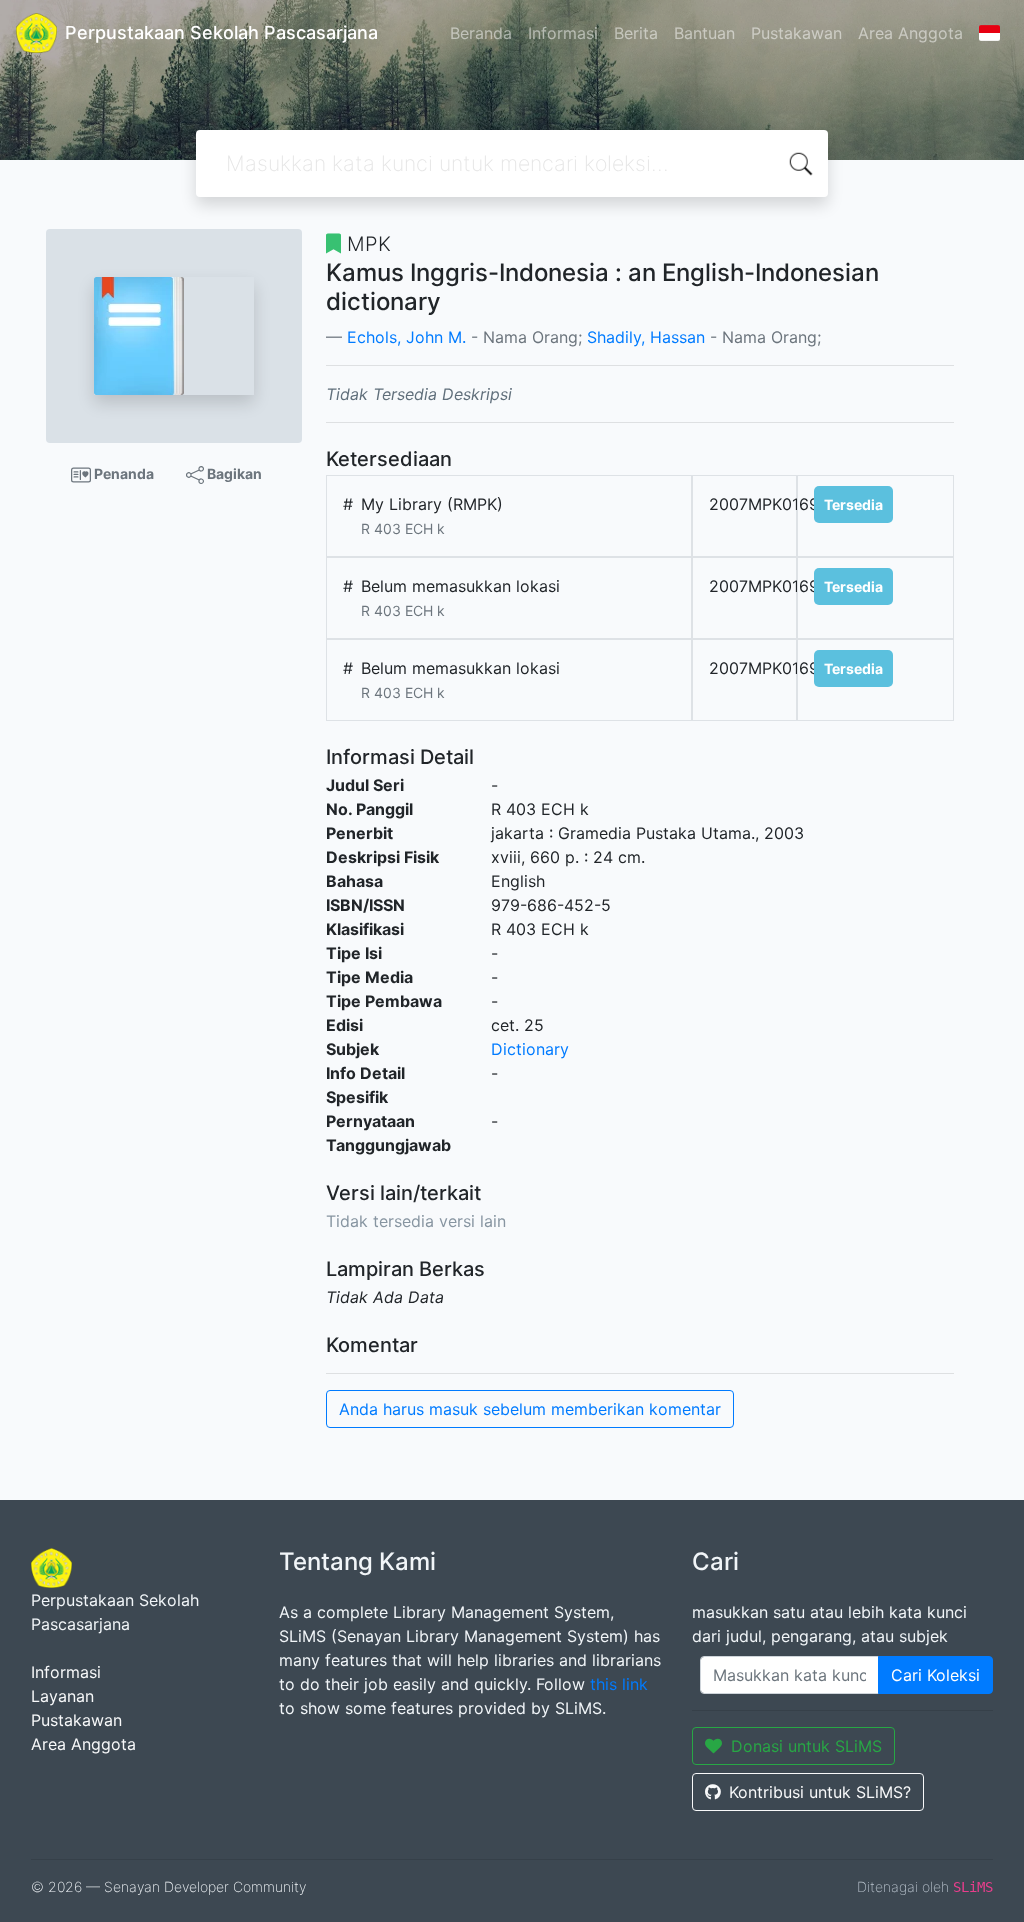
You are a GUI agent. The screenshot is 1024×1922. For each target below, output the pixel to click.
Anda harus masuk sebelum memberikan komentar (530, 1409)
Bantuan (704, 33)
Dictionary (530, 1049)
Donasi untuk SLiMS (806, 1746)
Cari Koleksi (935, 1675)
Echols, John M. (406, 337)
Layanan (62, 1696)
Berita (636, 33)
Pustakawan (796, 33)
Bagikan (233, 473)
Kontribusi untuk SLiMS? (820, 1792)
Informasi (563, 33)
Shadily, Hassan (646, 337)
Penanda (122, 473)
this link (619, 1684)
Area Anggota (910, 33)
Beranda (481, 33)
